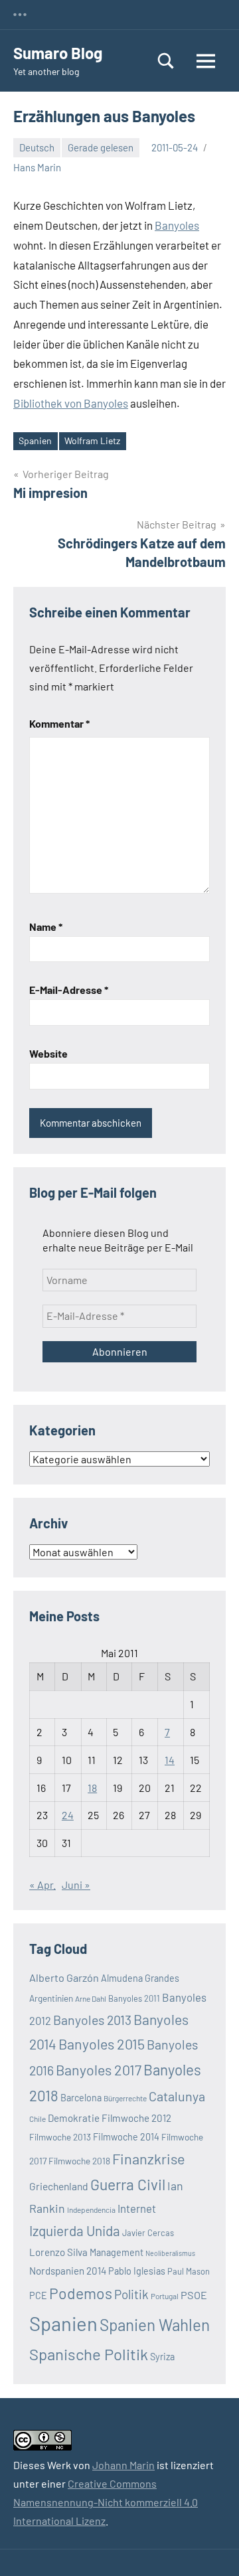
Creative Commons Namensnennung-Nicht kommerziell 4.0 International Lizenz (106, 2502)
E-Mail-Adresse (69, 990)
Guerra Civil (128, 2184)
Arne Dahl (91, 1998)
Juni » (76, 1885)
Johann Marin (123, 2465)
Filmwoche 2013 (60, 2137)
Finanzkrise (149, 2158)
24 (68, 1815)
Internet (137, 2208)
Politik (131, 2294)
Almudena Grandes (140, 1978)
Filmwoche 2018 (79, 2161)
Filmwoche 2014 (126, 2137)
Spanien (35, 441)
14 (170, 1760)
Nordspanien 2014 (68, 2271)
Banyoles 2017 (99, 2070)
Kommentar (59, 723)
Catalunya (177, 2096)
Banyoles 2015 (102, 2044)
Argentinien (51, 1998)
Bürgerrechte (125, 2098)
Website (48, 1053)
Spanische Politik (89, 2354)
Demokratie (74, 2118)
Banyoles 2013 (92, 2020)
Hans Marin (37, 167)
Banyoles (177, 225)
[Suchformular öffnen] (166, 61)
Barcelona (81, 2098)
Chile (38, 2119)
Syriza (162, 2357)
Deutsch (37, 147)
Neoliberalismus (170, 2253)
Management (117, 2252)
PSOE (194, 2295)
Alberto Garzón (64, 1977)
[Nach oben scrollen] (212, 2549)
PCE (38, 2295)
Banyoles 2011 (134, 1998)
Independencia (91, 2210)
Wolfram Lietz (92, 441)
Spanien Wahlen (155, 2325)
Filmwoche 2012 (136, 2118)
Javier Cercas (148, 2233)
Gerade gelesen (101, 147)
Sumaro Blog (58, 53)
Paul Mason (189, 2271)
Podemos (81, 2293)
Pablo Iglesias (137, 2271)
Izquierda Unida (75, 2230)
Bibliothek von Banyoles (71, 403)
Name (46, 926)
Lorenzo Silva (58, 2252)
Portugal (165, 2296)
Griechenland (59, 2186)
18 (92, 1788)
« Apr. (42, 1885)
